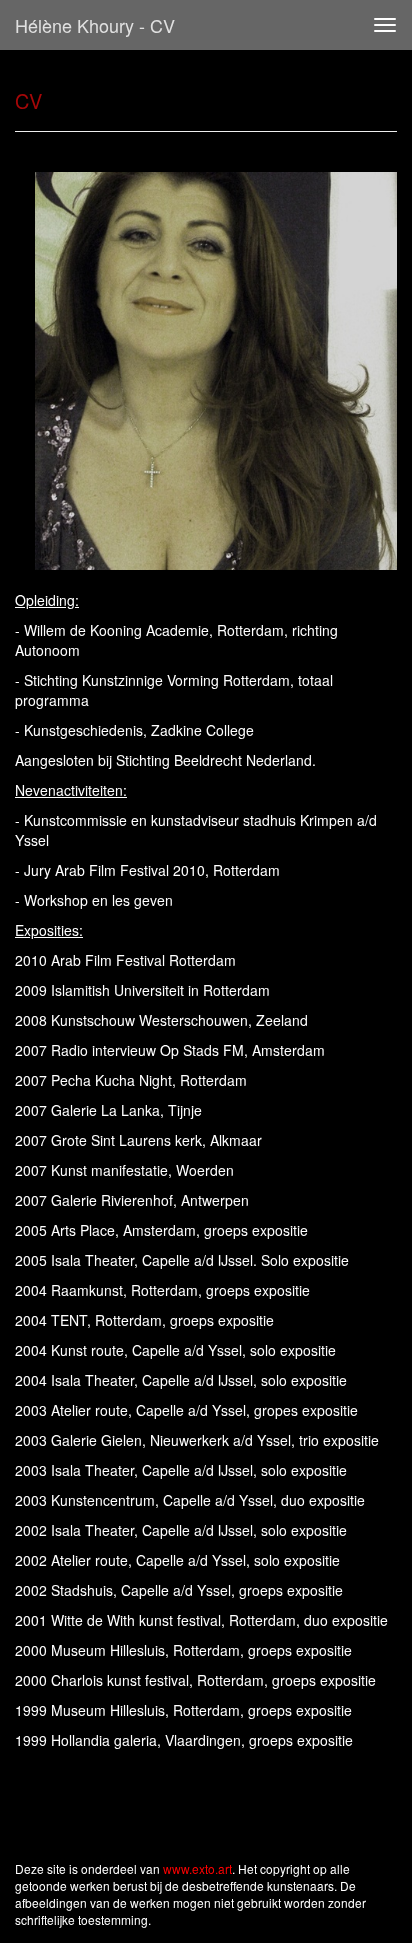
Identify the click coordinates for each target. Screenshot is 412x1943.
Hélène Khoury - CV (95, 25)
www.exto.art (197, 1868)
